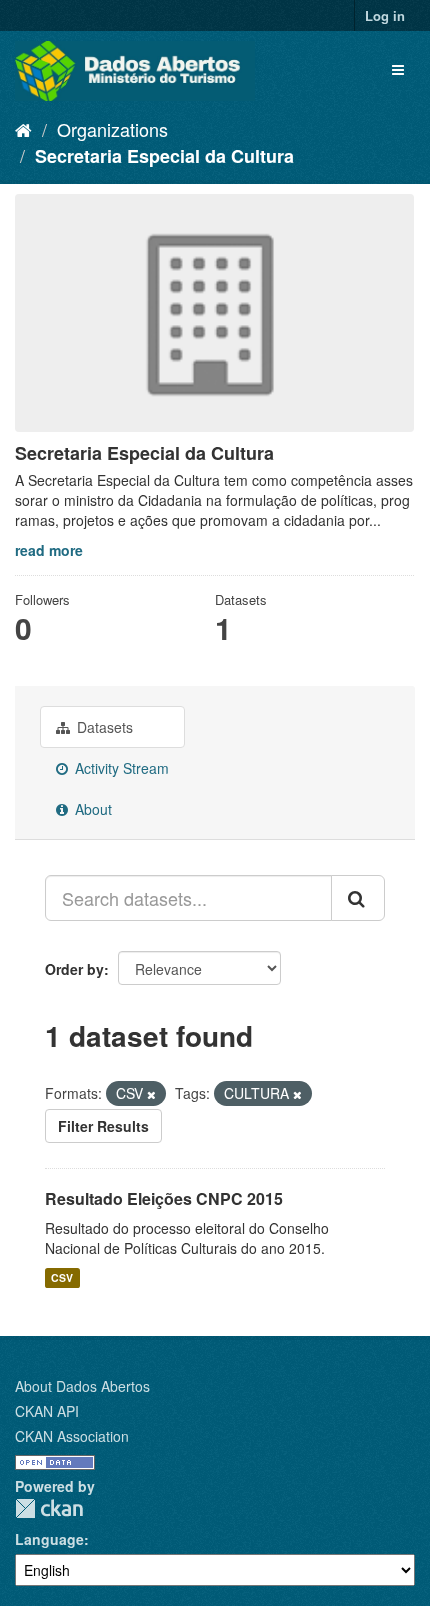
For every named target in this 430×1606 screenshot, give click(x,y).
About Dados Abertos (82, 1386)
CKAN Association (72, 1436)
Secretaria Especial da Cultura (164, 156)
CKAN (49, 1508)
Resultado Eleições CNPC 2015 (164, 1198)
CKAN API (47, 1411)
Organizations (112, 129)
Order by (74, 969)
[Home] (23, 129)
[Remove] (151, 1094)
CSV (62, 1277)
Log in (385, 15)
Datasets (103, 727)
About (91, 809)
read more (49, 550)
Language (49, 1539)
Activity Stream (120, 768)
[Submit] (358, 898)
